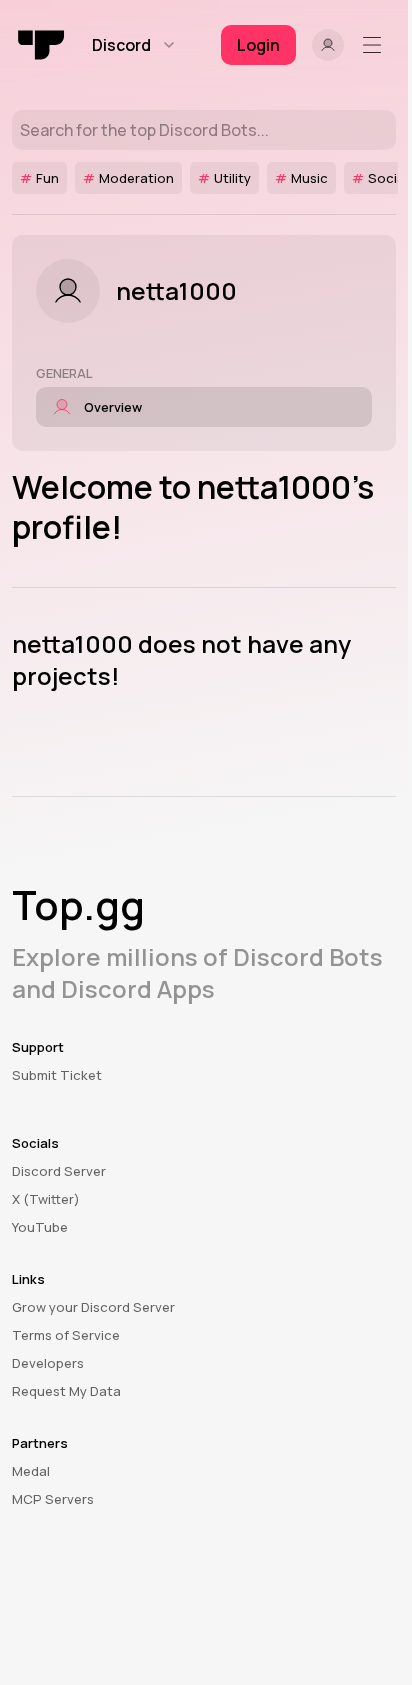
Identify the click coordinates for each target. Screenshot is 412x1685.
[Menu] (376, 45)
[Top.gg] (42, 45)
